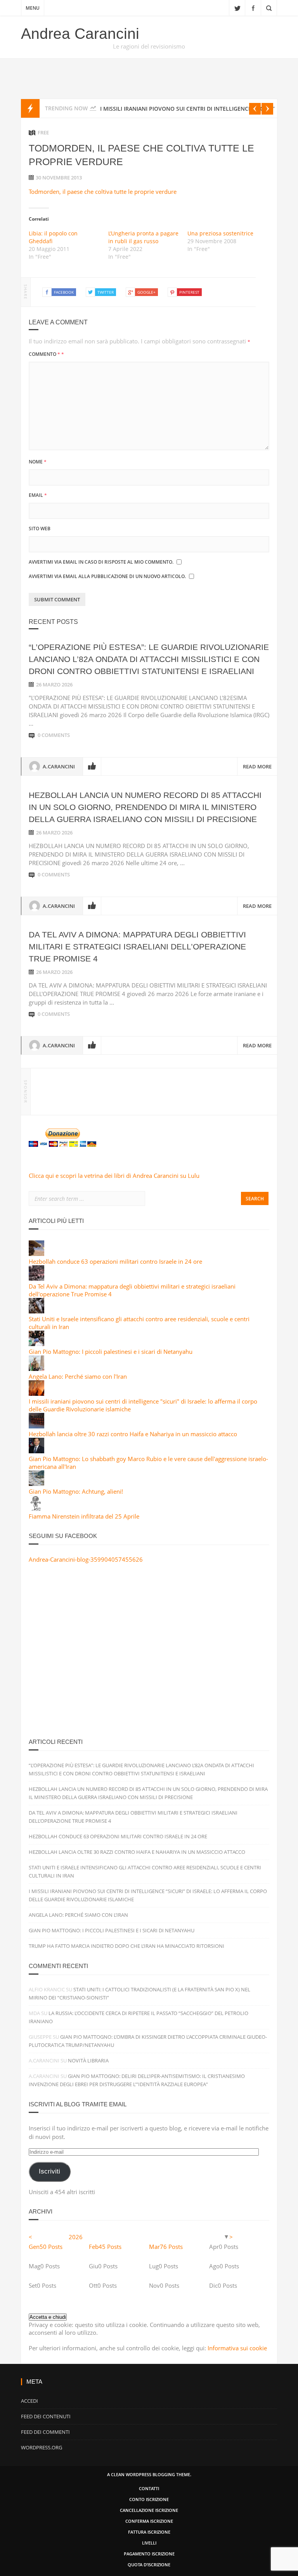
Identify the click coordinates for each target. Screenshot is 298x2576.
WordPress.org (42, 2447)
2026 (76, 2237)
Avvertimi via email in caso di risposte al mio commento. (101, 562)
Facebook (253, 8)
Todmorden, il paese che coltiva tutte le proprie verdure (103, 192)
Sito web (40, 529)
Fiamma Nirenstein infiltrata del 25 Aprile (84, 1516)
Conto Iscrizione (149, 2499)
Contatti (149, 2488)
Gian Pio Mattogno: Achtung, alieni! (76, 1491)
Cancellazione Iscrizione (149, 2510)
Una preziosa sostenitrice (220, 233)
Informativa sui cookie (237, 2348)
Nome (38, 462)
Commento (46, 354)
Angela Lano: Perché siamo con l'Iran (78, 1376)
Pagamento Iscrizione (149, 2554)
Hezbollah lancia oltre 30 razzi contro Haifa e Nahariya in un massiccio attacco (133, 1434)
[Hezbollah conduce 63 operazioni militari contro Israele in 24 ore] (36, 1254)
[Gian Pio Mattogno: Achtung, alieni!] (36, 1484)
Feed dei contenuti (46, 2416)
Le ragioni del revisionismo (149, 46)
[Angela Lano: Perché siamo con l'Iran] (36, 1369)
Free (43, 132)
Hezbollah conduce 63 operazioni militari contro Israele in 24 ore (115, 1261)
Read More (257, 766)
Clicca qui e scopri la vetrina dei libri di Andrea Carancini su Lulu (114, 1176)
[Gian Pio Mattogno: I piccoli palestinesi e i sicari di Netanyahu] (36, 1344)
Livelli (149, 2543)
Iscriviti (49, 2171)
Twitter (237, 8)
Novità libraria (88, 2060)
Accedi (29, 2401)
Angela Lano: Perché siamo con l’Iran (78, 1915)
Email (38, 495)
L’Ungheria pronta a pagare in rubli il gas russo (143, 237)
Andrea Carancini (80, 34)
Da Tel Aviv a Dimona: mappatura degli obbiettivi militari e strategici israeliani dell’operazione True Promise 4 (137, 947)
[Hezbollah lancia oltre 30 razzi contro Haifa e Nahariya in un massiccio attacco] (36, 1426)
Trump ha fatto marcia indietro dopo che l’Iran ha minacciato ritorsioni (126, 1946)
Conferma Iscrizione (149, 2521)
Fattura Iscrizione (149, 2532)
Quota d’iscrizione (149, 2565)
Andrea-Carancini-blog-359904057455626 (86, 1559)
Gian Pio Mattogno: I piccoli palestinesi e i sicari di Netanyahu (111, 1352)
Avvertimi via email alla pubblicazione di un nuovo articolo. (107, 576)
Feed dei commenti (45, 2432)
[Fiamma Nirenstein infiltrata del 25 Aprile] (36, 1508)
